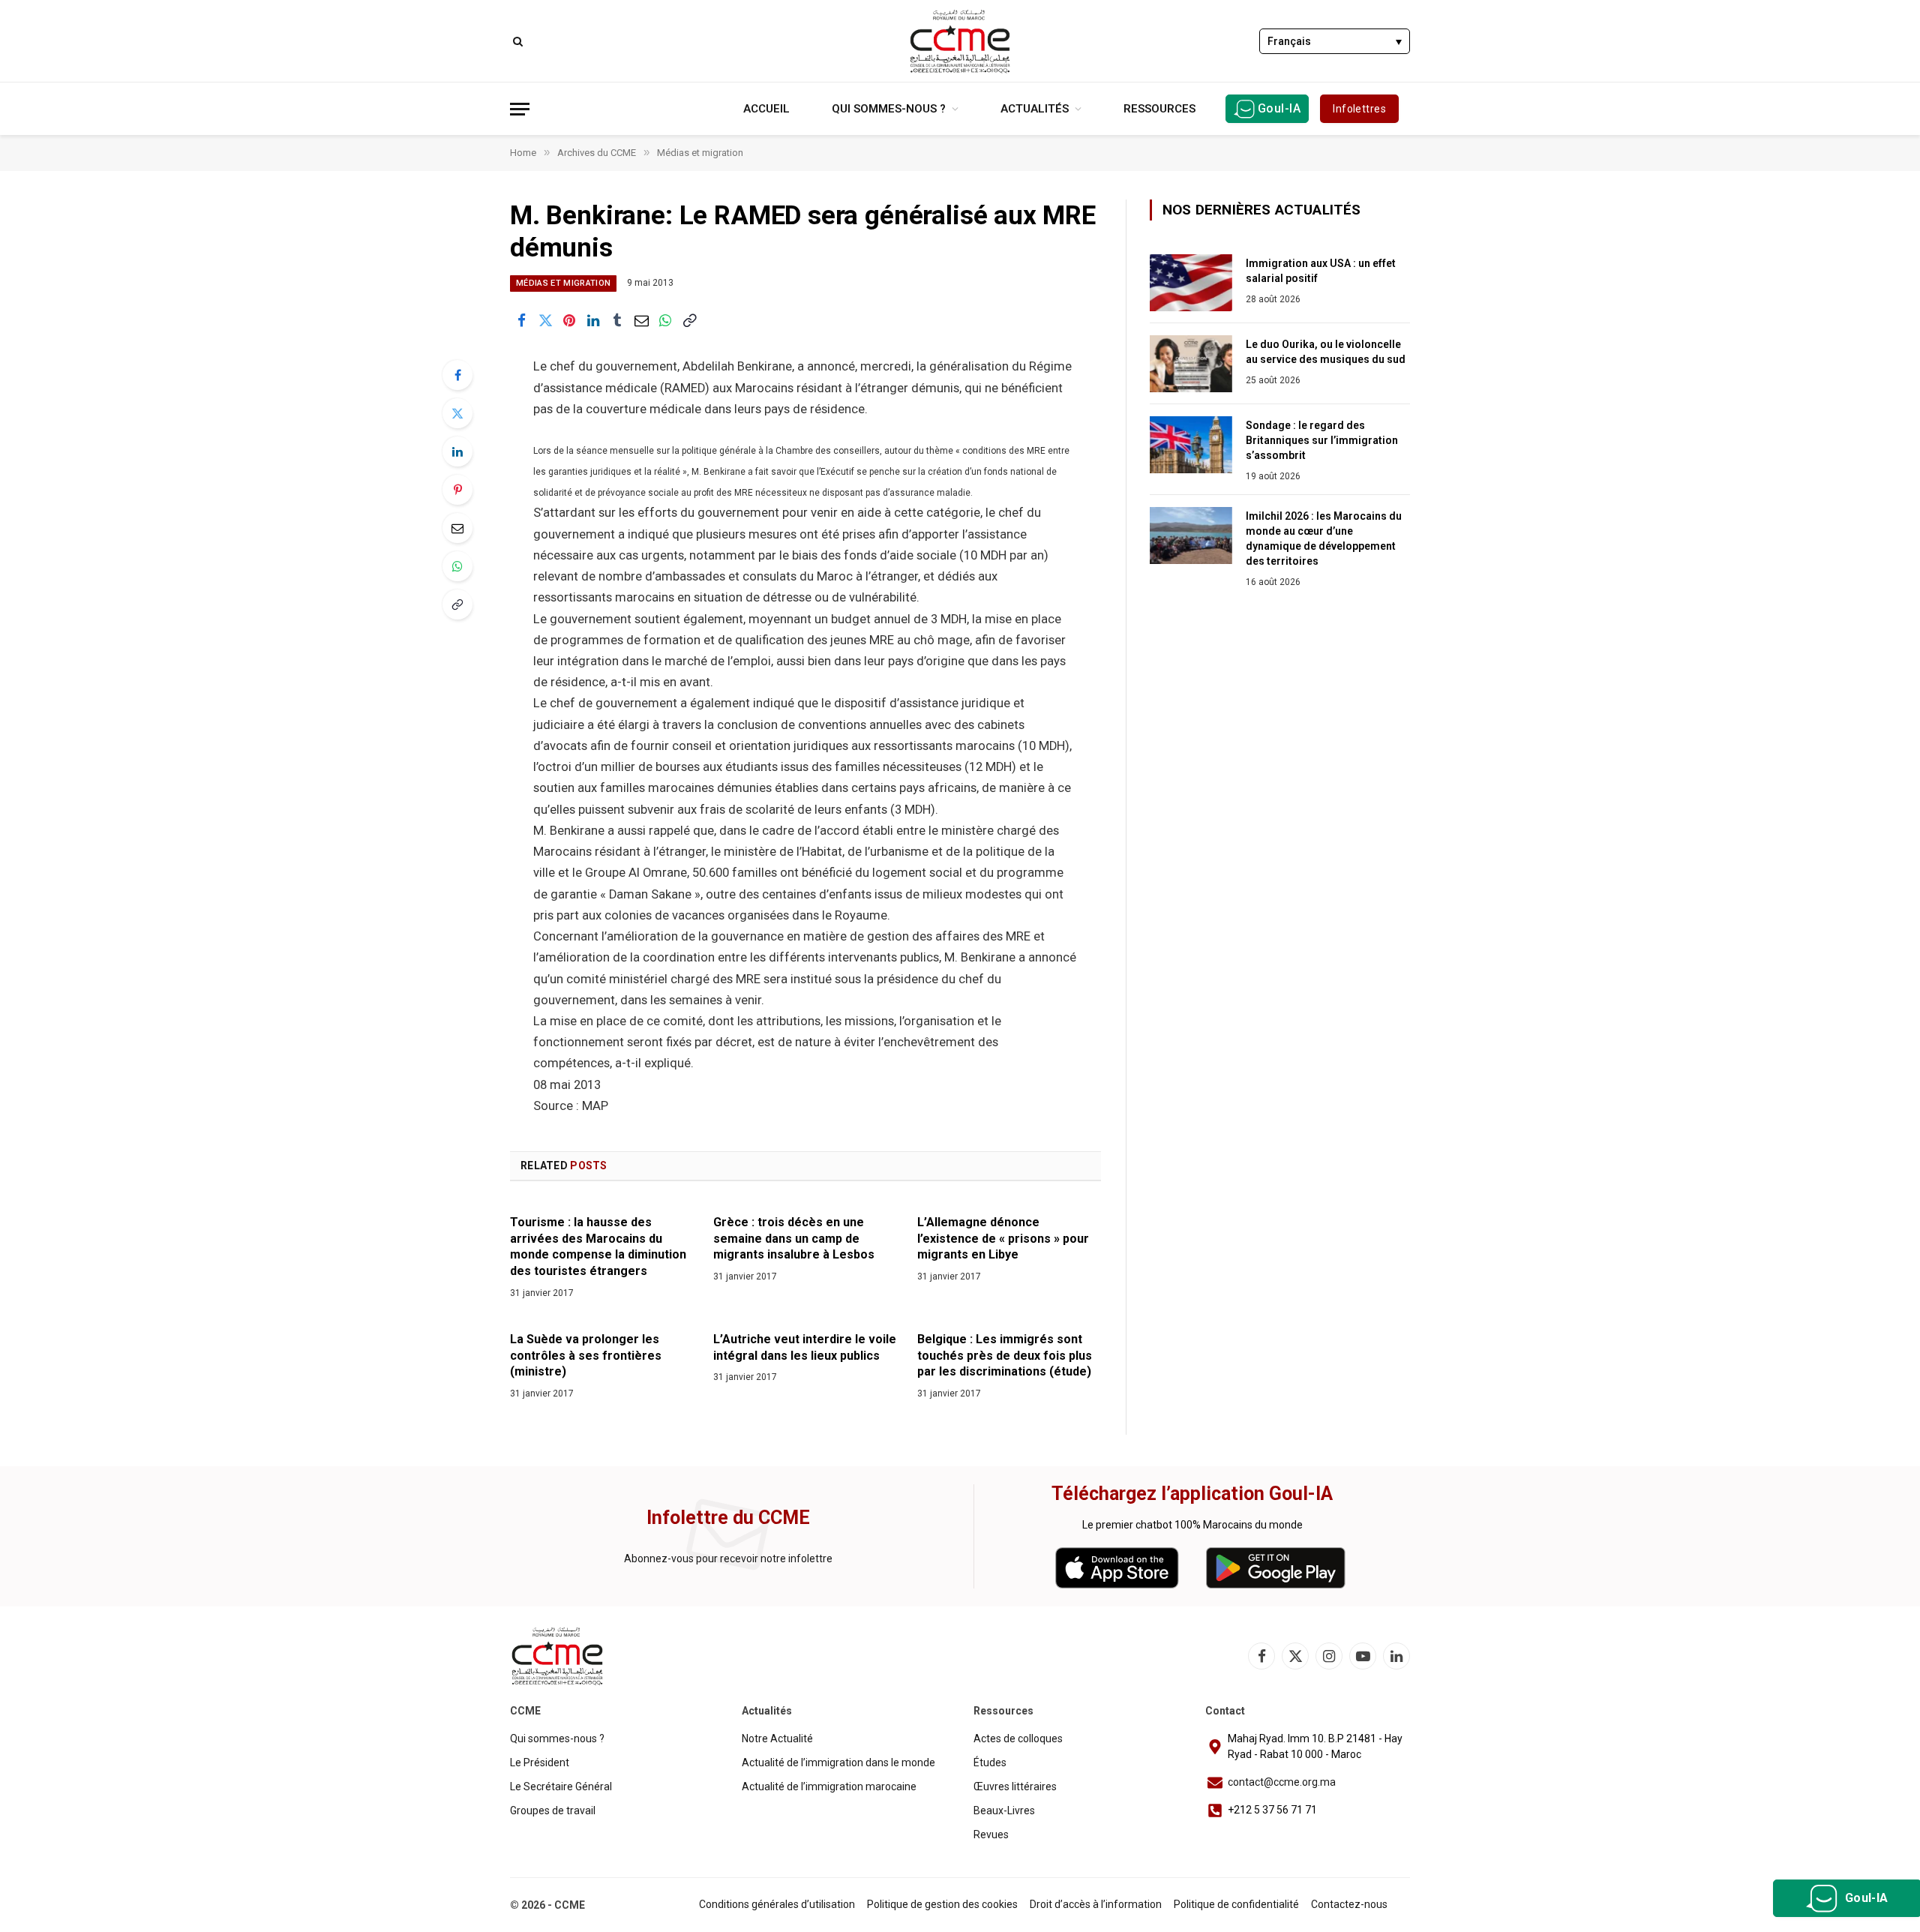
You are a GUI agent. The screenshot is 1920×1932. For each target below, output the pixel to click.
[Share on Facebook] (521, 320)
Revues (991, 1834)
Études (990, 1762)
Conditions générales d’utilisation (777, 1904)
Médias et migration (563, 283)
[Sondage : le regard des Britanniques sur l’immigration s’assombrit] (1191, 445)
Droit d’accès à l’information (1096, 1904)
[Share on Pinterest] (569, 320)
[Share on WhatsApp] (665, 320)
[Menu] (520, 109)
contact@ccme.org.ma (1282, 1782)
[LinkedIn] (457, 451)
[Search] (516, 41)
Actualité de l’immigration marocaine (829, 1786)
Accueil (766, 109)
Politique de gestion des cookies (942, 1904)
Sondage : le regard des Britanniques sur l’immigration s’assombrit (1322, 440)
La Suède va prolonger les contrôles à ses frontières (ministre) (586, 1356)
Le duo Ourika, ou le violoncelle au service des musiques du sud (1326, 352)
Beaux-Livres (1004, 1810)
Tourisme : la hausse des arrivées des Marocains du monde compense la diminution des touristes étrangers (598, 1246)
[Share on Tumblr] (617, 320)
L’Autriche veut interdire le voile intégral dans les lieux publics (805, 1347)
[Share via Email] (641, 320)
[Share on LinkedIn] (593, 320)
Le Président (540, 1762)
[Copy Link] (689, 320)
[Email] (457, 528)
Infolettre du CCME (728, 1518)
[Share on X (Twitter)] (545, 320)
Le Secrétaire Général (561, 1786)
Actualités (1035, 109)
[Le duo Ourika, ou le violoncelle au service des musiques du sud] (1191, 364)
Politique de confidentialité (1236, 1904)
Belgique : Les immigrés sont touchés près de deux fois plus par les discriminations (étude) (1005, 1356)
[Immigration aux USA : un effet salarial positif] (1191, 283)
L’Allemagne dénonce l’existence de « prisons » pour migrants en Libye (1003, 1239)
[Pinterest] (457, 490)
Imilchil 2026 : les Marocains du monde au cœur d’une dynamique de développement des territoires (1324, 538)
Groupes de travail (553, 1810)
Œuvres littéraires (1015, 1786)
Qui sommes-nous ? (889, 109)
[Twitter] (457, 413)
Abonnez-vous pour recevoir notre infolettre (728, 1558)
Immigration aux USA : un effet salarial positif (1321, 271)
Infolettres (1359, 109)
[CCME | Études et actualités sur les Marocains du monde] (960, 41)
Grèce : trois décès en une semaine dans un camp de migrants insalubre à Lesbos (794, 1239)
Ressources (1159, 109)
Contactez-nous (1349, 1904)
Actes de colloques (1018, 1738)
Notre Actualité (777, 1738)
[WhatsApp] (457, 566)
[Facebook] (457, 375)
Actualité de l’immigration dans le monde (838, 1762)
